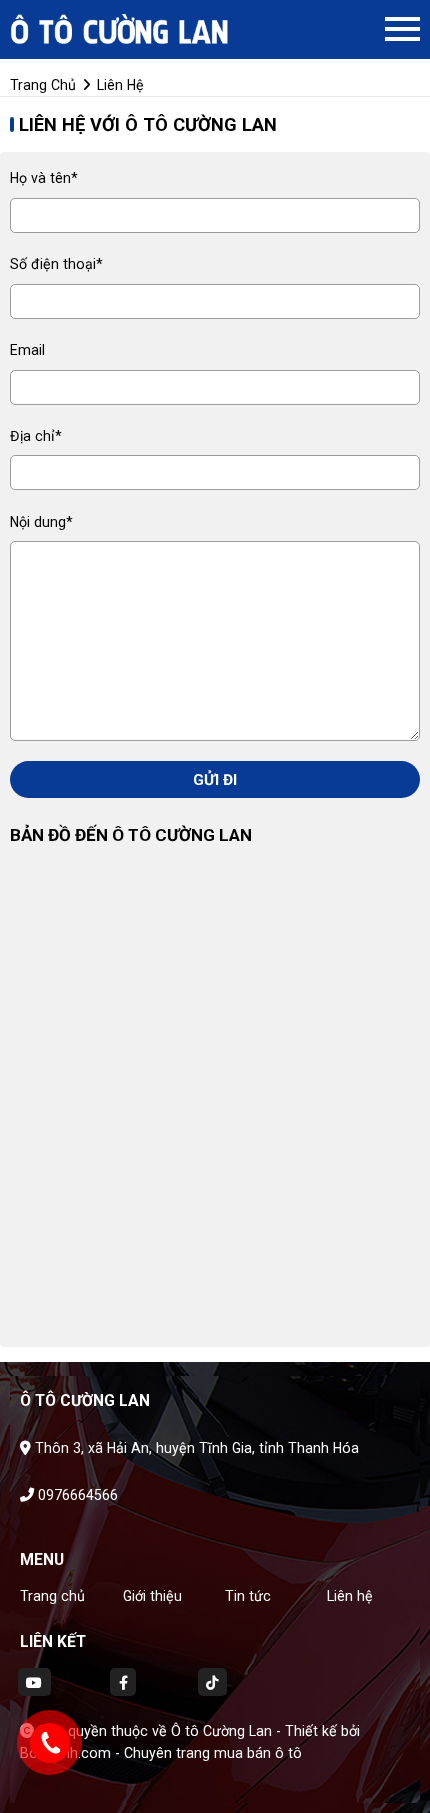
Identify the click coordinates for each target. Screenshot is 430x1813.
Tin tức (248, 1596)
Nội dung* (41, 522)
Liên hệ (350, 1596)
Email (27, 350)
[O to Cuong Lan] (120, 29)
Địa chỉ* (36, 436)
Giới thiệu (152, 1596)
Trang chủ (52, 1596)
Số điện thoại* (56, 264)
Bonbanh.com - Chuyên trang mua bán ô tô (161, 1753)
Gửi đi (215, 780)
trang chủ (43, 85)
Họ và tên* (44, 178)
